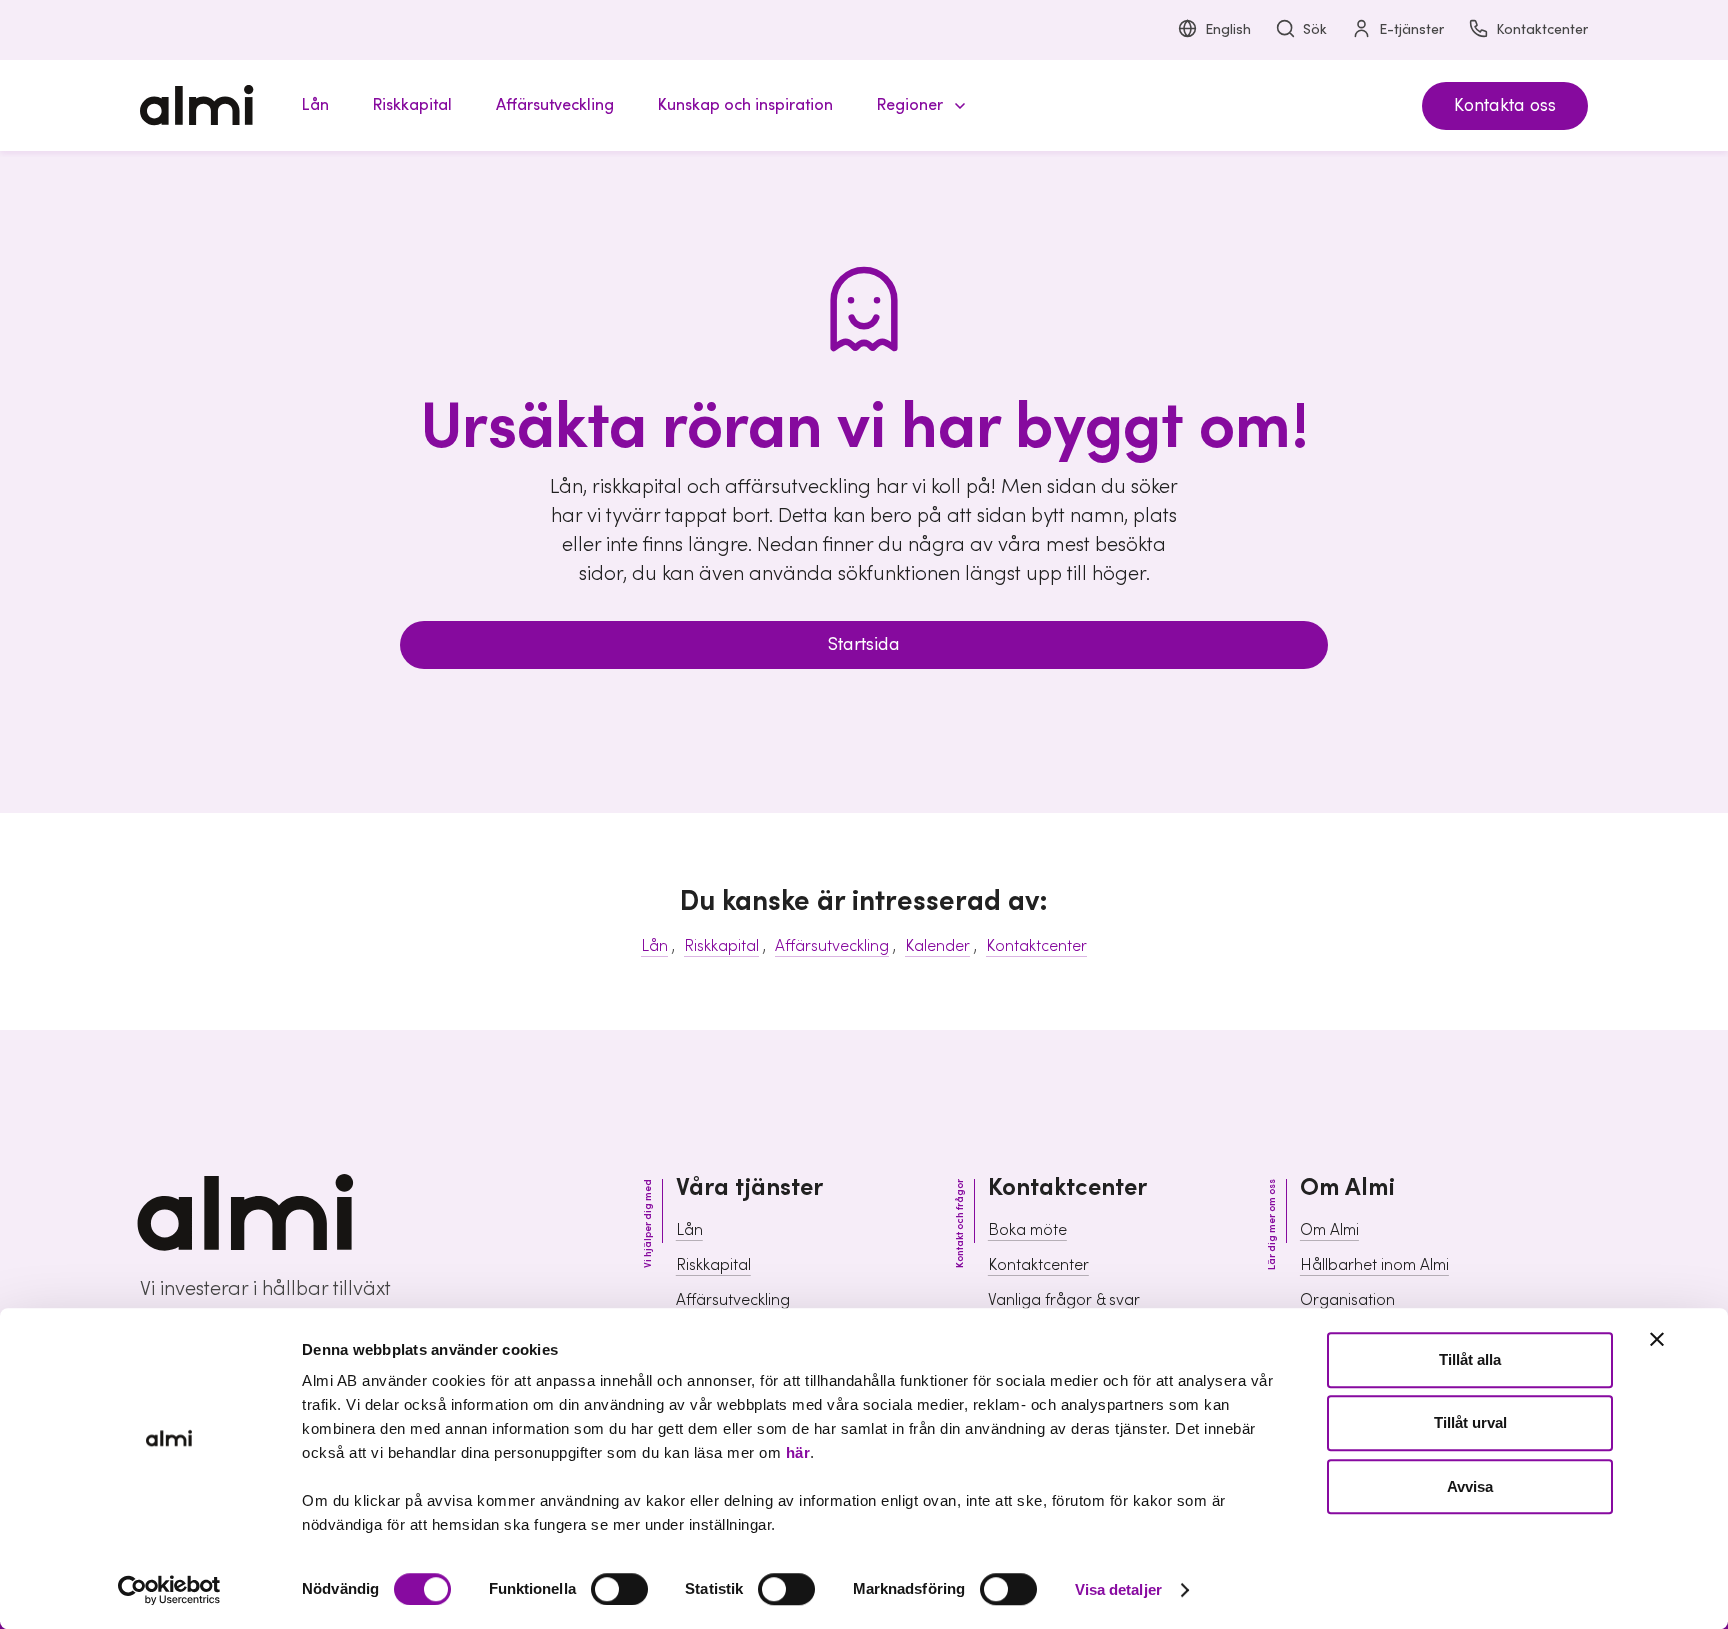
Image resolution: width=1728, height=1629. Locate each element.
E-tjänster (1411, 30)
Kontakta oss (1505, 105)
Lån (654, 946)
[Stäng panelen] (1657, 1339)
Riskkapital (721, 946)
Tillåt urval (1470, 1423)
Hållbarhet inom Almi (1374, 1265)
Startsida (864, 644)
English (1228, 30)
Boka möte (1027, 1230)
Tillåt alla (1470, 1359)
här (798, 1452)
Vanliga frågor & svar (1064, 1300)
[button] (918, 105)
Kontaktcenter (1542, 30)
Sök (1315, 30)
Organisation (1347, 1300)
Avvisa (1470, 1486)
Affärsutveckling (832, 946)
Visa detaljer (1118, 1589)
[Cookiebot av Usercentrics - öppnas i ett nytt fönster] (169, 1590)
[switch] (619, 1589)
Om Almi (1329, 1230)
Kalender (937, 946)
